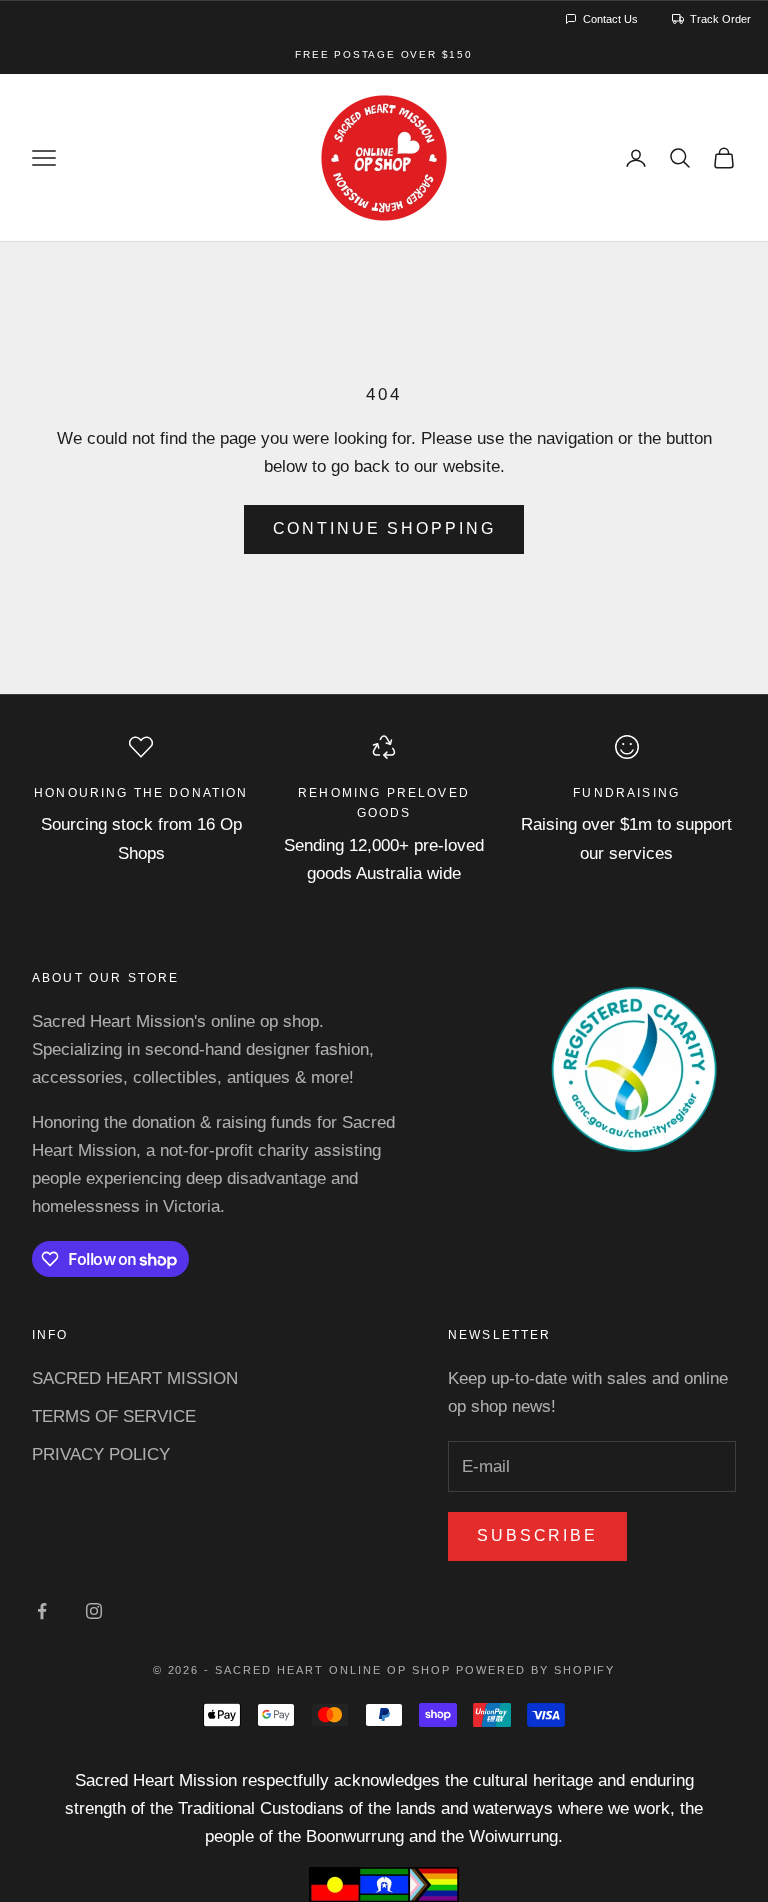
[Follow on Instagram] (94, 1611)
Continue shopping (384, 528)
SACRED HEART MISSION (135, 1378)
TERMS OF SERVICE (114, 1416)
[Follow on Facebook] (42, 1611)
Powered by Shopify (536, 1670)
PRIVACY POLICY (101, 1454)
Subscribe (537, 1535)
